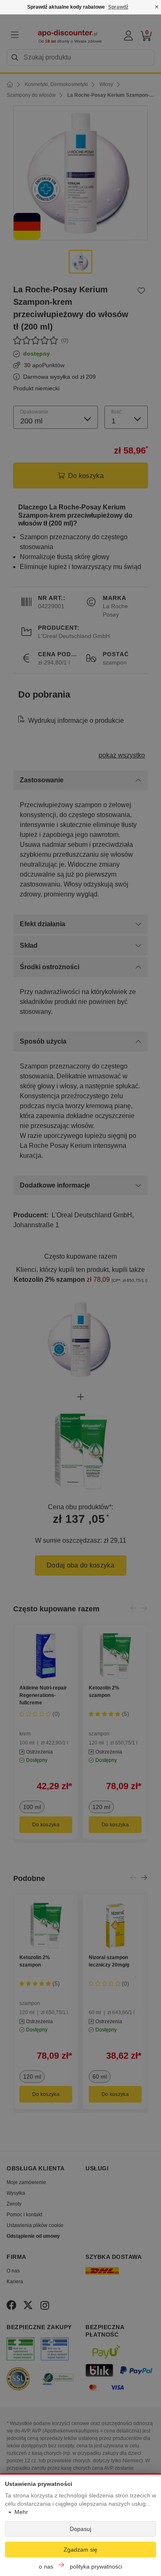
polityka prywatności (96, 2566)
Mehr (21, 2512)
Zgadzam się (80, 2550)
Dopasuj (80, 2529)
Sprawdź (118, 7)
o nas (46, 2566)
